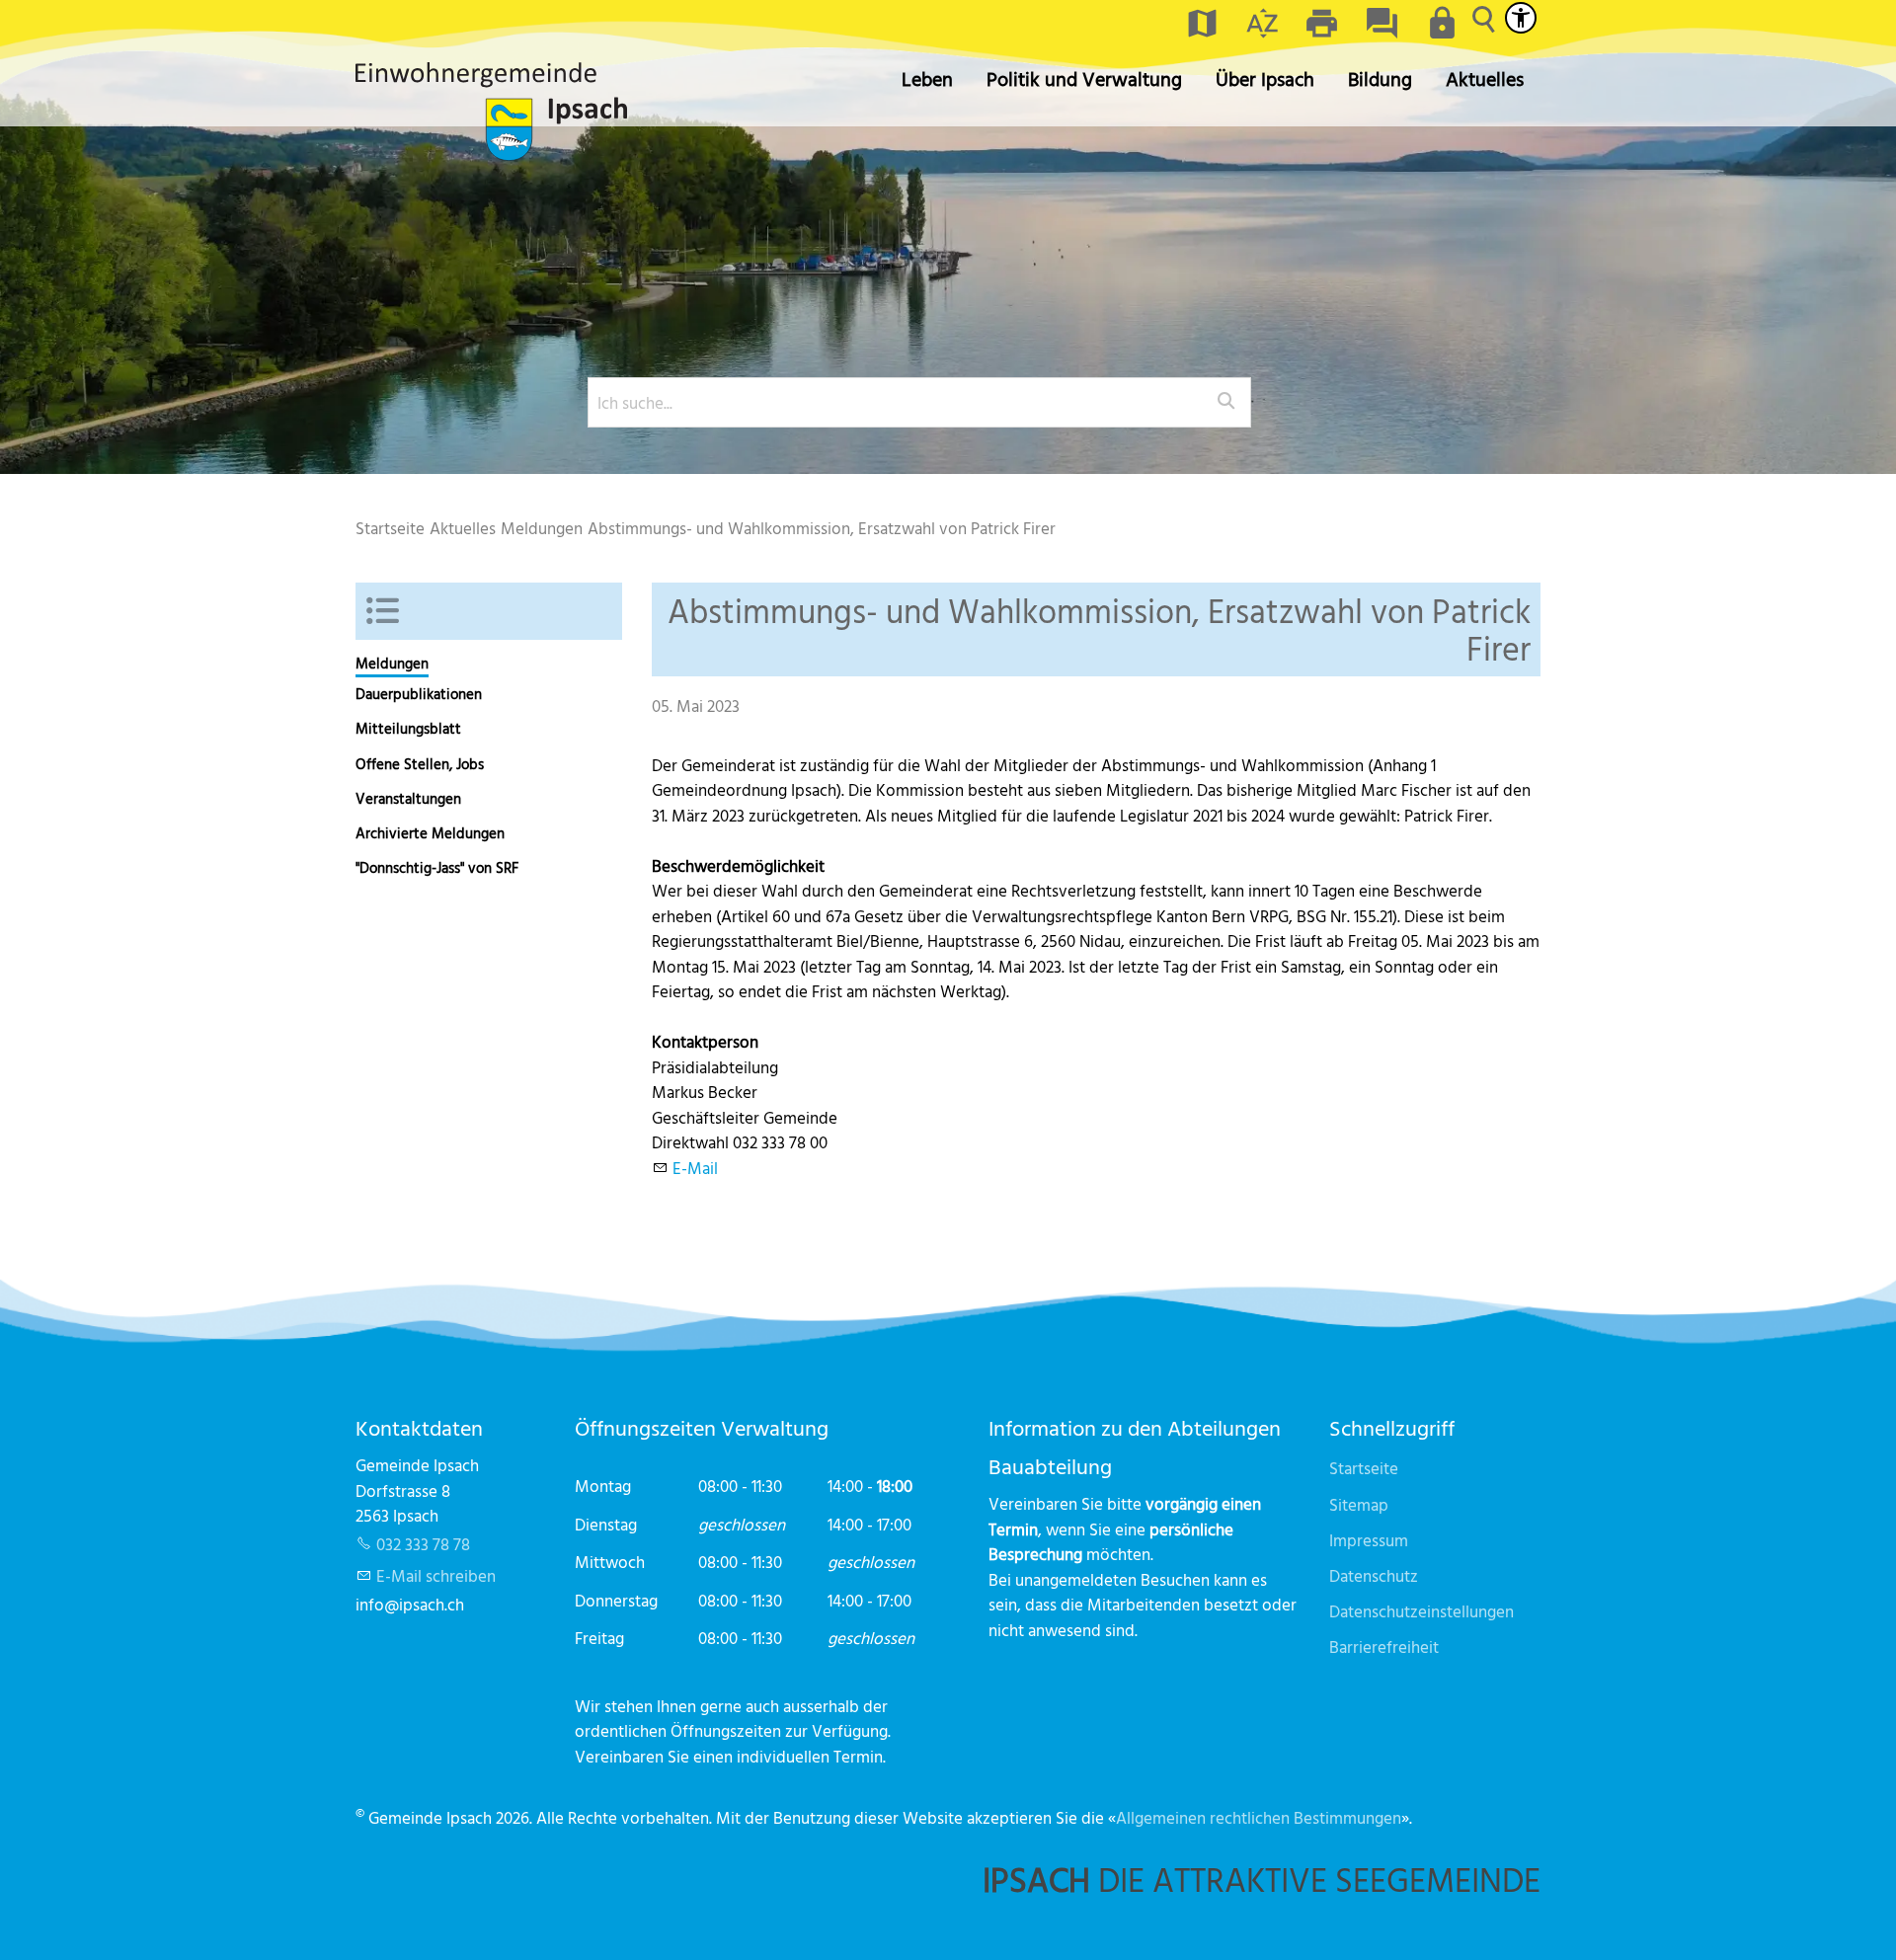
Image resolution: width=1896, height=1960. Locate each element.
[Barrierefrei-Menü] (1521, 18)
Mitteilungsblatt (408, 728)
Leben (927, 78)
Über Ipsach (1265, 78)
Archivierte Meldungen (430, 833)
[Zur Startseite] (491, 112)
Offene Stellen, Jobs (420, 764)
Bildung (1380, 78)
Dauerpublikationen (419, 694)
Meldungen (392, 664)
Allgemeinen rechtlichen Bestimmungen (1259, 1817)
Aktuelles (1485, 78)
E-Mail (695, 1168)
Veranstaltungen (408, 798)
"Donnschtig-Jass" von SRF (437, 867)
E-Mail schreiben (436, 1575)
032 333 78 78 (423, 1544)
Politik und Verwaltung (1084, 78)
